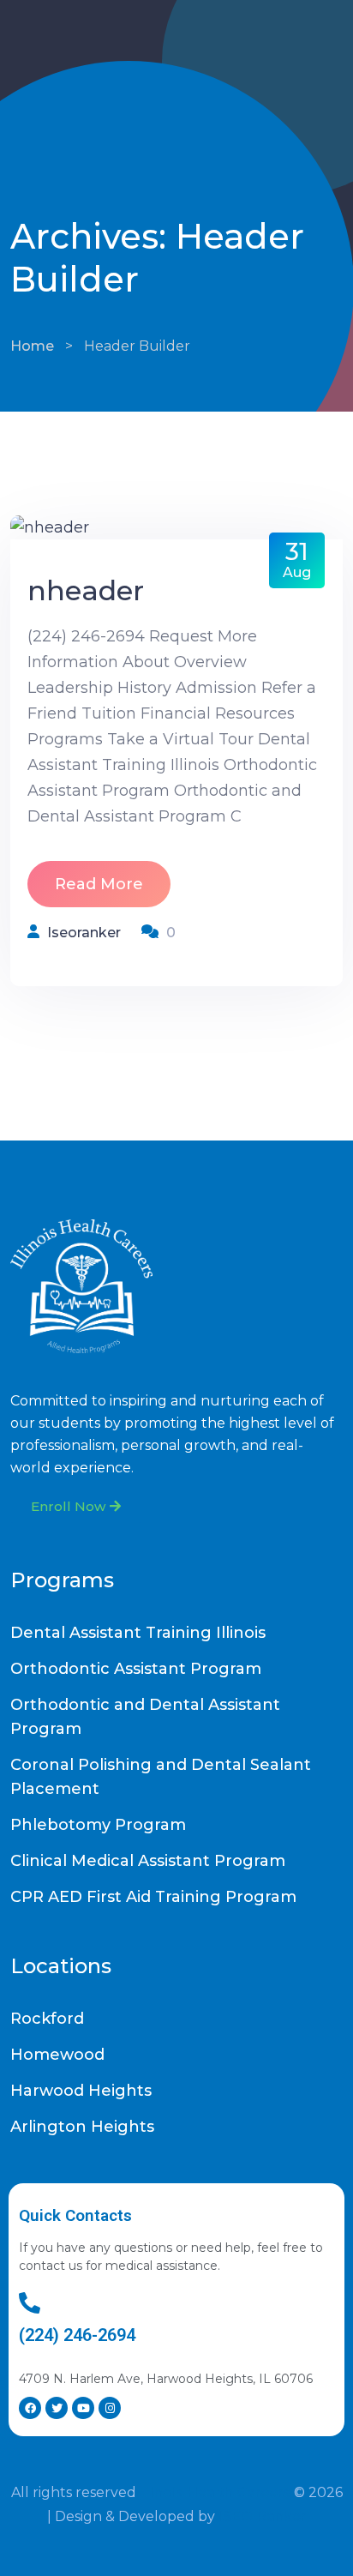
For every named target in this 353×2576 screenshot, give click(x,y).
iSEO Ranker (263, 2516)
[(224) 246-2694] (30, 2303)
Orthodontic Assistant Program (136, 1669)
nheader (86, 590)
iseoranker (84, 933)
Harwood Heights (81, 2091)
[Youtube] (83, 2408)
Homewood (57, 2055)
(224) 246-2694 (77, 2335)
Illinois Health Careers (215, 2492)
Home (32, 346)
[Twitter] (57, 2408)
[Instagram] (110, 2408)
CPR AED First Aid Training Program (153, 1897)
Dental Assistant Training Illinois (138, 1633)
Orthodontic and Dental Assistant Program (145, 1717)
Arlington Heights (82, 2127)
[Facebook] (30, 2408)
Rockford (47, 2019)
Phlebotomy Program (98, 1825)
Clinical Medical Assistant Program (148, 1861)
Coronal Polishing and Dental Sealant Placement (161, 1777)
